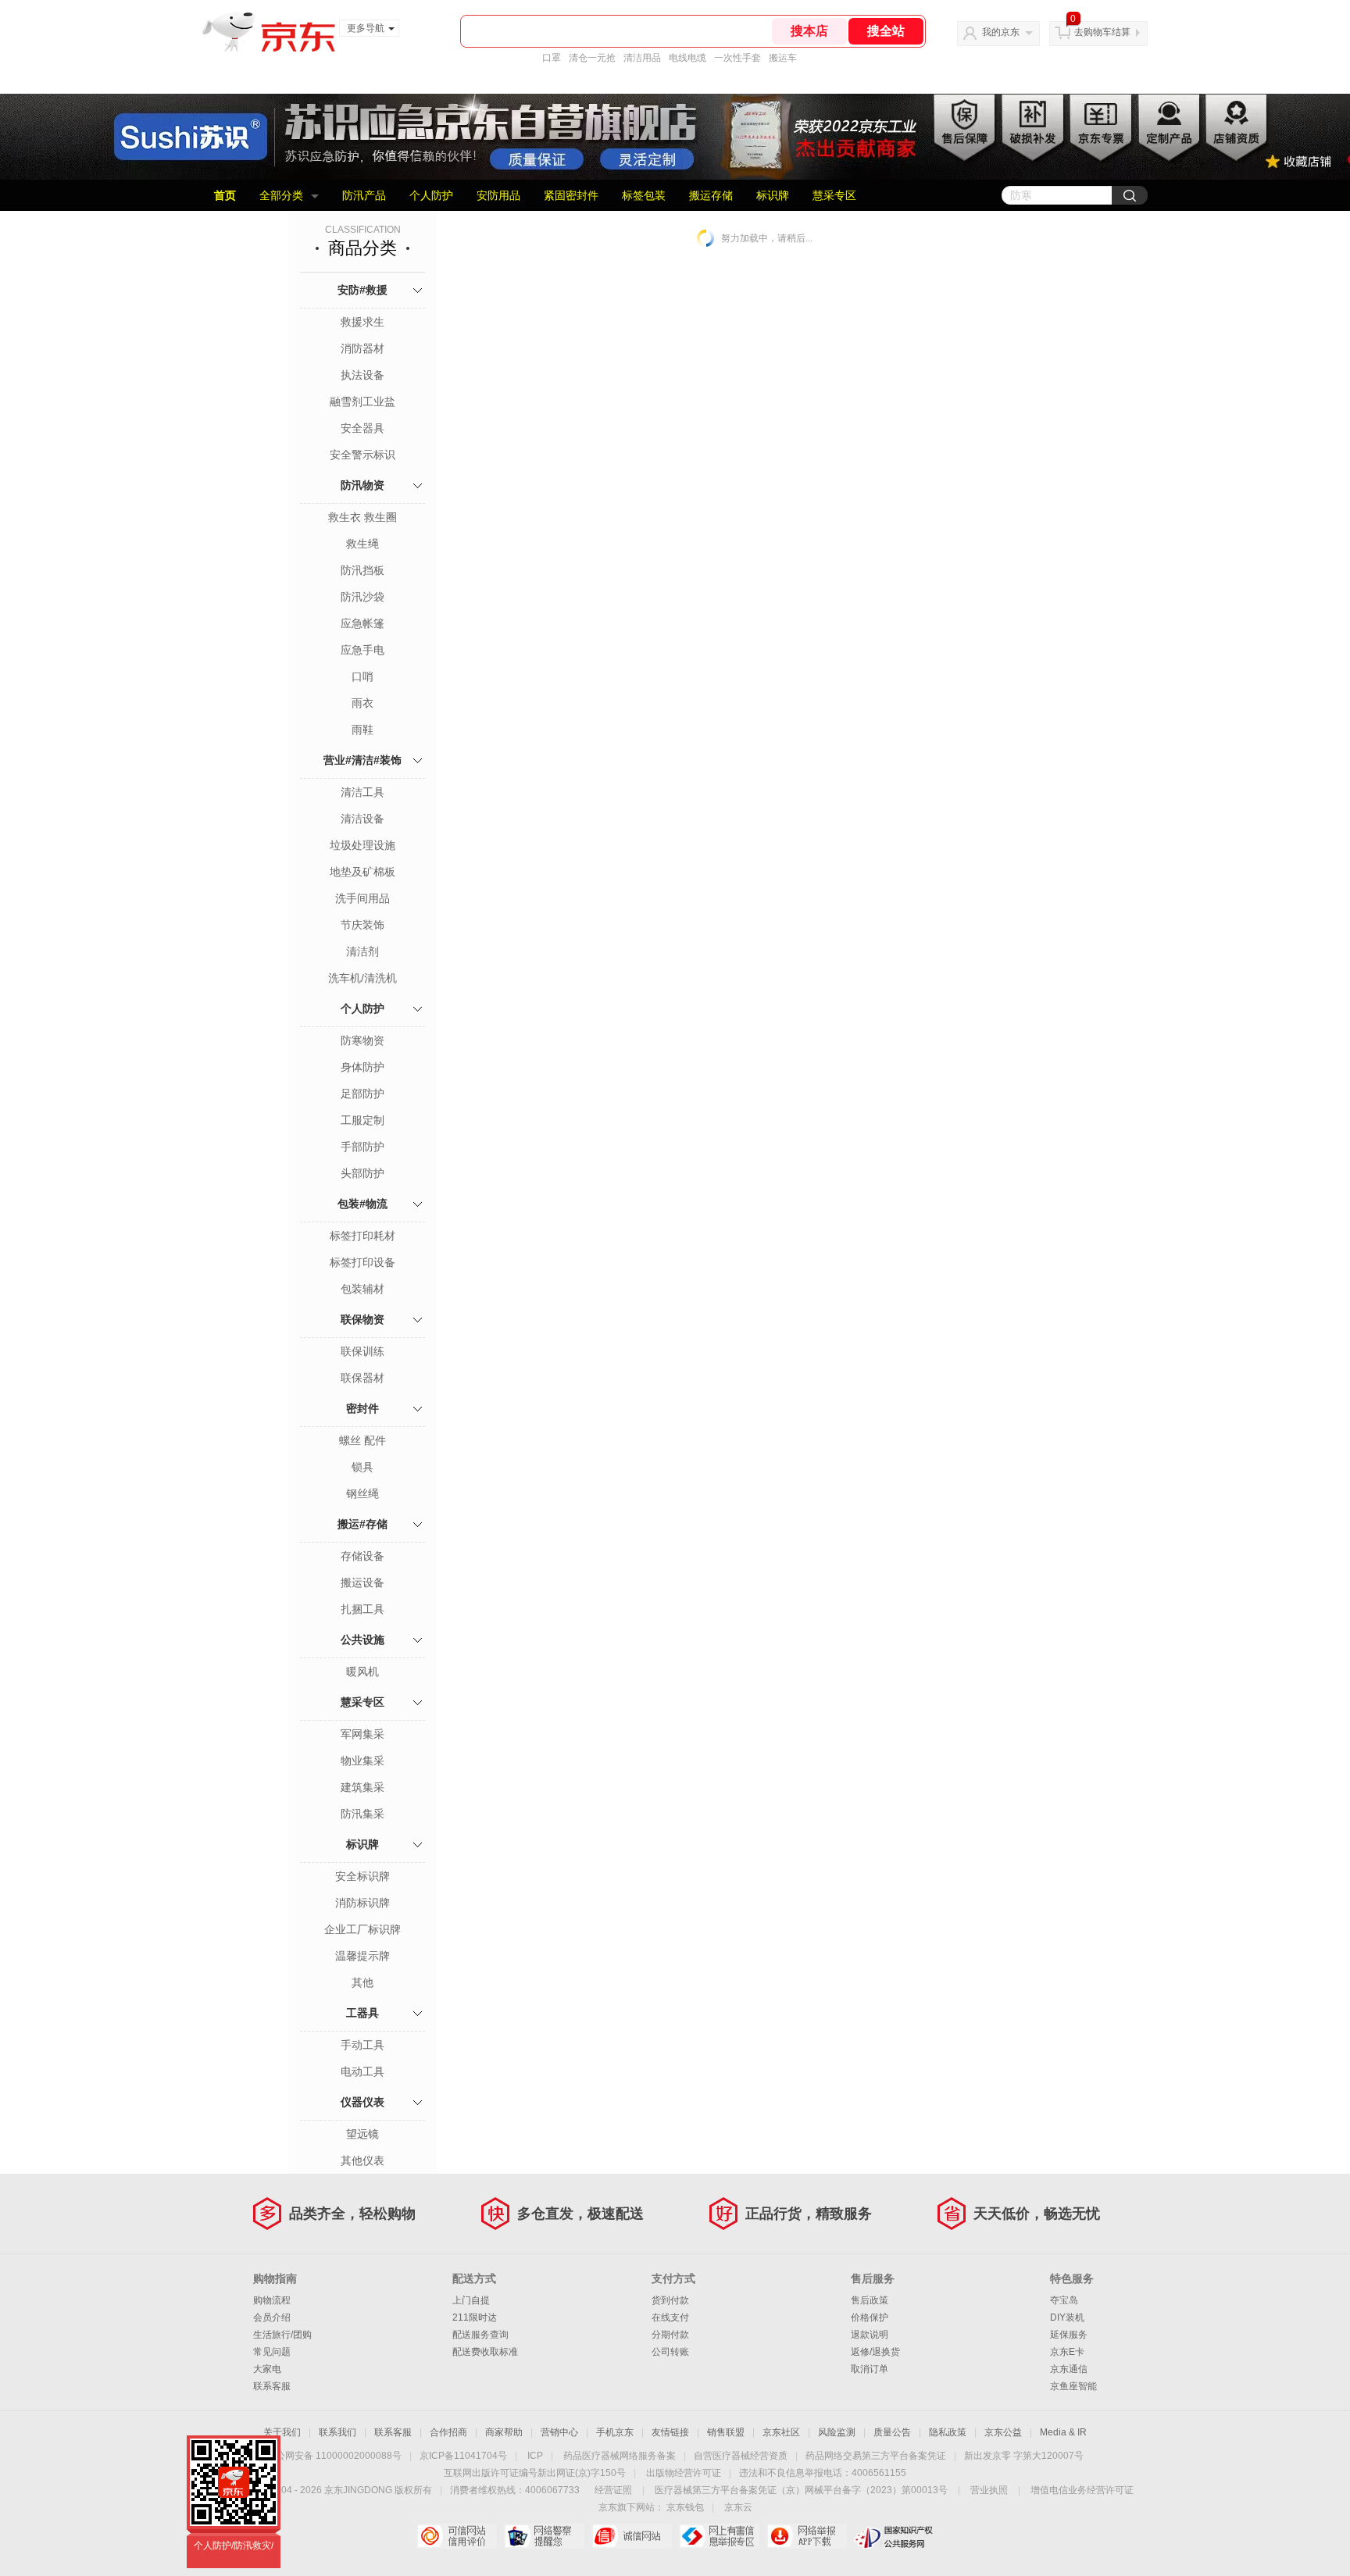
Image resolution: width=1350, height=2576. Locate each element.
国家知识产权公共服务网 (894, 2536)
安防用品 (498, 195)
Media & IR (1063, 2432)
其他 (362, 1982)
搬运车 (783, 58)
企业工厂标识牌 (362, 1929)
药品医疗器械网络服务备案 (620, 2456)
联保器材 (362, 1378)
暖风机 (362, 1672)
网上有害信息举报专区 (719, 2536)
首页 (225, 195)
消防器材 (362, 348)
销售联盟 (726, 2432)
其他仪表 (362, 2160)
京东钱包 (685, 2507)
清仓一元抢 (592, 58)
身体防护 (362, 1067)
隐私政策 (948, 2432)
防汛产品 (364, 195)
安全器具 (362, 428)
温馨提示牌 (362, 1956)
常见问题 (272, 2352)
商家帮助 (504, 2432)
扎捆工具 (362, 1609)
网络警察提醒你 (544, 2536)
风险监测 (837, 2432)
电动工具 (362, 2071)
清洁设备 (362, 819)
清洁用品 (642, 58)
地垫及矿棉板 (362, 872)
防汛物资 (362, 485)
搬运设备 (362, 1582)
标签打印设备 (362, 1262)
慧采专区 (834, 195)
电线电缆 (687, 58)
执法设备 (362, 375)
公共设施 (362, 1639)
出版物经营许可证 (684, 2473)
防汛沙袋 (362, 597)
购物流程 (272, 2300)
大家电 (267, 2369)
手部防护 (362, 1147)
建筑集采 (362, 1787)
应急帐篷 (362, 623)
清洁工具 (362, 792)
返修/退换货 (875, 2352)
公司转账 (670, 2352)
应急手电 (362, 650)
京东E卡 (1067, 2352)
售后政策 (870, 2300)
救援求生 (362, 322)
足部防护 (362, 1094)
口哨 (362, 676)
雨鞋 (362, 730)
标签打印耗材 (362, 1236)
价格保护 (870, 2317)
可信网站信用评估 (457, 2536)
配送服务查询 (480, 2335)
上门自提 (471, 2300)
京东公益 (1003, 2432)
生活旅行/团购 (282, 2335)
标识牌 (773, 195)
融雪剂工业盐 (362, 401)
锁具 (362, 1467)
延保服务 (1069, 2335)
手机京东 (615, 2432)
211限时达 (475, 2317)
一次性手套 (737, 58)
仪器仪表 (362, 2102)
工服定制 (362, 1120)
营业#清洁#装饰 (362, 760)
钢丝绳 (362, 1493)
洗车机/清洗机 (362, 978)
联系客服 (272, 2386)
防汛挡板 (362, 570)
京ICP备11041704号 (463, 2456)
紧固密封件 (571, 195)
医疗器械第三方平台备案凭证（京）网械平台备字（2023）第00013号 (801, 2490)
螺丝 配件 (362, 1440)
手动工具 (362, 2045)
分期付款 (670, 2335)
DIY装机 (1067, 2317)
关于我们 (282, 2432)
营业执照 (989, 2490)
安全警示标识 (362, 455)
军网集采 (362, 1734)
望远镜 (362, 2134)
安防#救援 (362, 290)
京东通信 (1069, 2369)
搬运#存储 (362, 1524)
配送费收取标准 (485, 2352)
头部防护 (362, 1173)
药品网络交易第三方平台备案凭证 (876, 2456)
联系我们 (337, 2432)
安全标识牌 (362, 1876)
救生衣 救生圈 (362, 517)
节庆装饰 (362, 925)
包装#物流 (362, 1204)
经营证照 (613, 2490)
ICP (535, 2456)
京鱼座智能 (1073, 2386)
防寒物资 (362, 1040)
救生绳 (362, 544)
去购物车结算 (1102, 32)
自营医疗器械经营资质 (741, 2456)
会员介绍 (272, 2317)
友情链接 (670, 2432)
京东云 (738, 2507)
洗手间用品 (362, 898)
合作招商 (448, 2432)
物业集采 (362, 1761)
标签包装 (644, 195)
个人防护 (431, 195)
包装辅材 (362, 1289)
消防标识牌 (362, 1903)
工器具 (362, 2013)
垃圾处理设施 (362, 845)
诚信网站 (632, 2536)
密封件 (362, 1408)
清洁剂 (362, 951)
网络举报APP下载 (807, 2536)
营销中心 (559, 2432)
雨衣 (362, 703)
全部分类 (281, 195)
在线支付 (670, 2317)
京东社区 (781, 2432)
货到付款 (670, 2300)
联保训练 (362, 1351)
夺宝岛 (1064, 2300)
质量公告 (892, 2432)
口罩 (552, 58)
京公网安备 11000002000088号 (334, 2456)
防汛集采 (362, 1814)
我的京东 (1001, 32)
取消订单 (870, 2369)
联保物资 (362, 1319)
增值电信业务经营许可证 (1082, 2490)
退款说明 (870, 2335)
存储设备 (362, 1556)
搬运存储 (711, 195)
